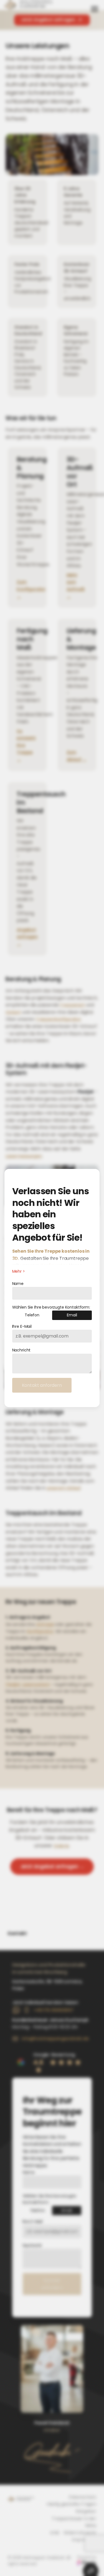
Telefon (32, 1315)
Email (72, 1315)
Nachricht (21, 1350)
